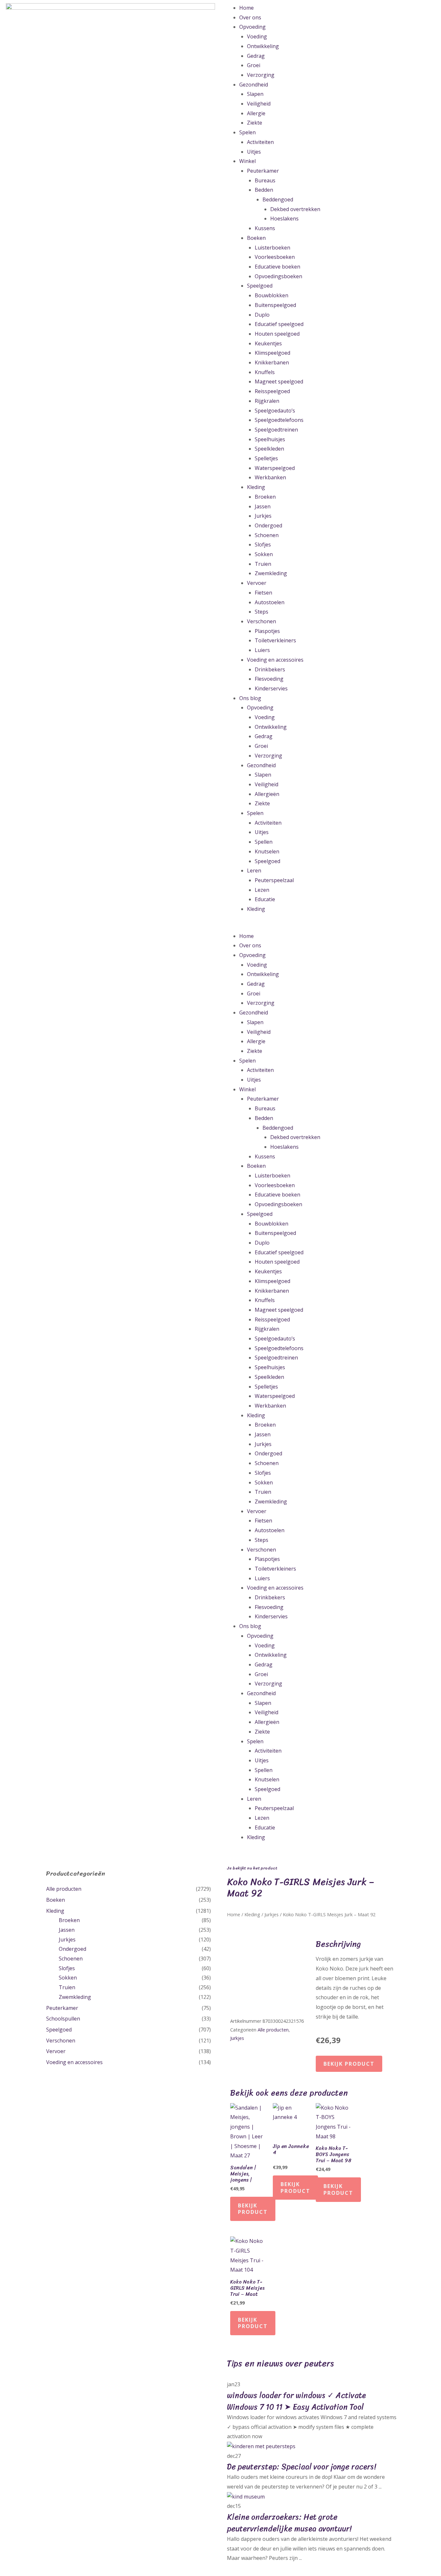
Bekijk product (349, 2064)
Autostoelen (270, 602)
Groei (254, 65)
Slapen (255, 94)
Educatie (265, 899)
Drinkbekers (270, 669)
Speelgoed (260, 286)
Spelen (247, 132)
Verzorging (261, 75)
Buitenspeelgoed (275, 305)
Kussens (265, 228)
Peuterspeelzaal (274, 880)
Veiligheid (259, 104)
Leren (254, 871)
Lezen (262, 890)
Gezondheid (254, 85)
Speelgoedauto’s (275, 411)
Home (246, 8)
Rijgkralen (267, 401)
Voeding (257, 36)
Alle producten (64, 1889)
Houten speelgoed (277, 334)
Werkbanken (270, 477)
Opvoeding (252, 27)
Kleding (256, 487)
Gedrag (256, 56)
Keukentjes (268, 343)
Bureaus (265, 180)
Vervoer (257, 583)
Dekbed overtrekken (295, 209)
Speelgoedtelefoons (279, 420)
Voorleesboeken (275, 257)
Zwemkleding (271, 573)
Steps (262, 612)
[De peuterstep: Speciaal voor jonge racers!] (261, 2446)
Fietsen (263, 593)
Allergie (256, 113)
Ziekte (255, 123)
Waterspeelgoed (275, 468)
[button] (331, 927)
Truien (263, 564)
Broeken (265, 497)
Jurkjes (263, 516)
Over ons (250, 17)
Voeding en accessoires (275, 660)
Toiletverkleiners (275, 640)
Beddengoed (278, 199)
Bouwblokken (272, 295)
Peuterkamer (263, 171)
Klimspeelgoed (272, 353)
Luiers (262, 650)
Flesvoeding (269, 679)
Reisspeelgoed (272, 391)
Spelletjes (266, 458)
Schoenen (267, 535)
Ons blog (250, 698)
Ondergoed (268, 525)
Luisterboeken (272, 248)
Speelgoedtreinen (276, 430)
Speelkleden (269, 449)
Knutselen (267, 851)
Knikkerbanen (272, 362)
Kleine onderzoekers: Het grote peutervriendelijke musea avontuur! (289, 2523)
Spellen (264, 842)
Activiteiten (260, 142)
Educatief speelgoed (279, 324)
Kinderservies (271, 688)
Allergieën (267, 794)
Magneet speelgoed (279, 382)
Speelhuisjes (270, 439)
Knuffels (265, 372)
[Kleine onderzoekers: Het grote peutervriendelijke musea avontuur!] (246, 2496)
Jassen (263, 506)
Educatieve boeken (277, 267)
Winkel (247, 161)
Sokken (264, 554)
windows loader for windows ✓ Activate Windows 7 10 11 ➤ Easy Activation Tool (296, 2401)
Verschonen (262, 621)
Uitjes (254, 152)
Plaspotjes (267, 631)
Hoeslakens (284, 219)
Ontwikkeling (263, 46)
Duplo (262, 315)
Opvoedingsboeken (278, 276)
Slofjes (263, 545)
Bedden (264, 190)
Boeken (256, 238)
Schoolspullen (63, 2019)
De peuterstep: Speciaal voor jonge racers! (302, 2467)
